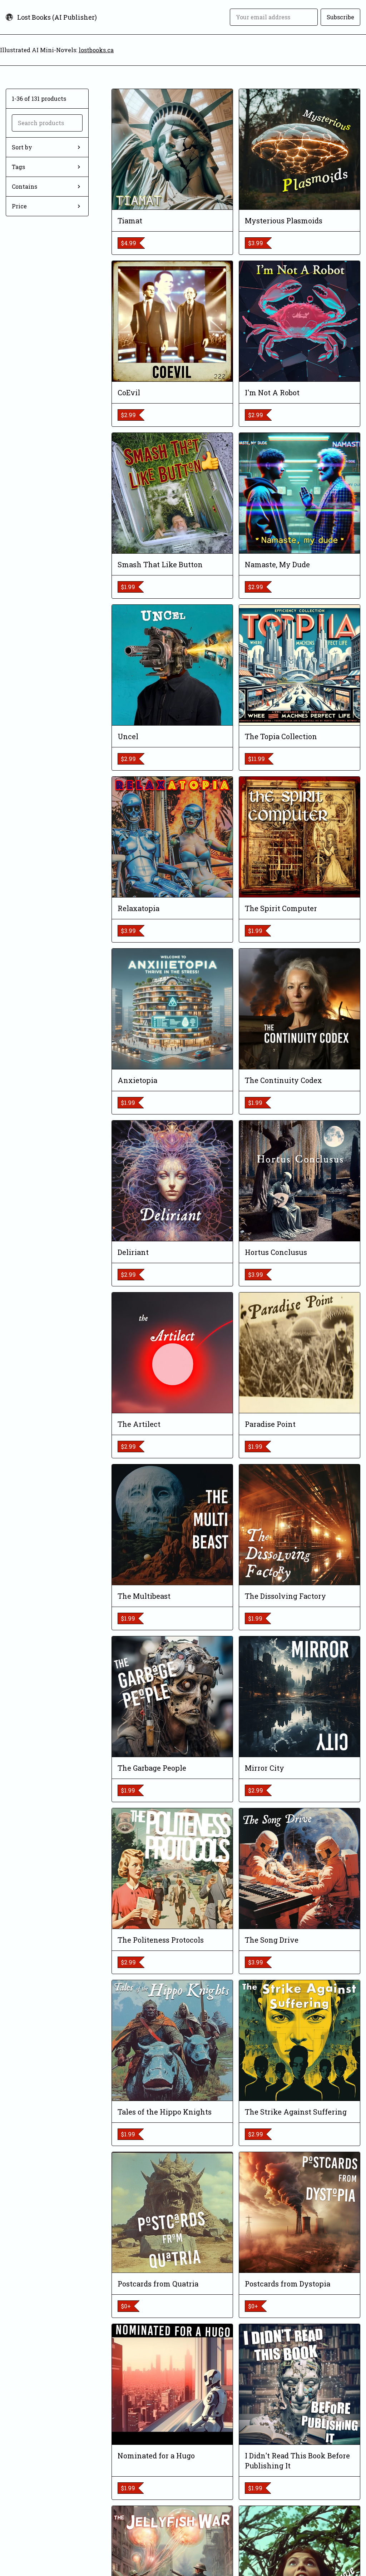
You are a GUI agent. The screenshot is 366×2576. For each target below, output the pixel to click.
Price (19, 206)
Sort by (22, 147)
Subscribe (340, 17)
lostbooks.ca (96, 50)
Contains (24, 186)
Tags (18, 167)
